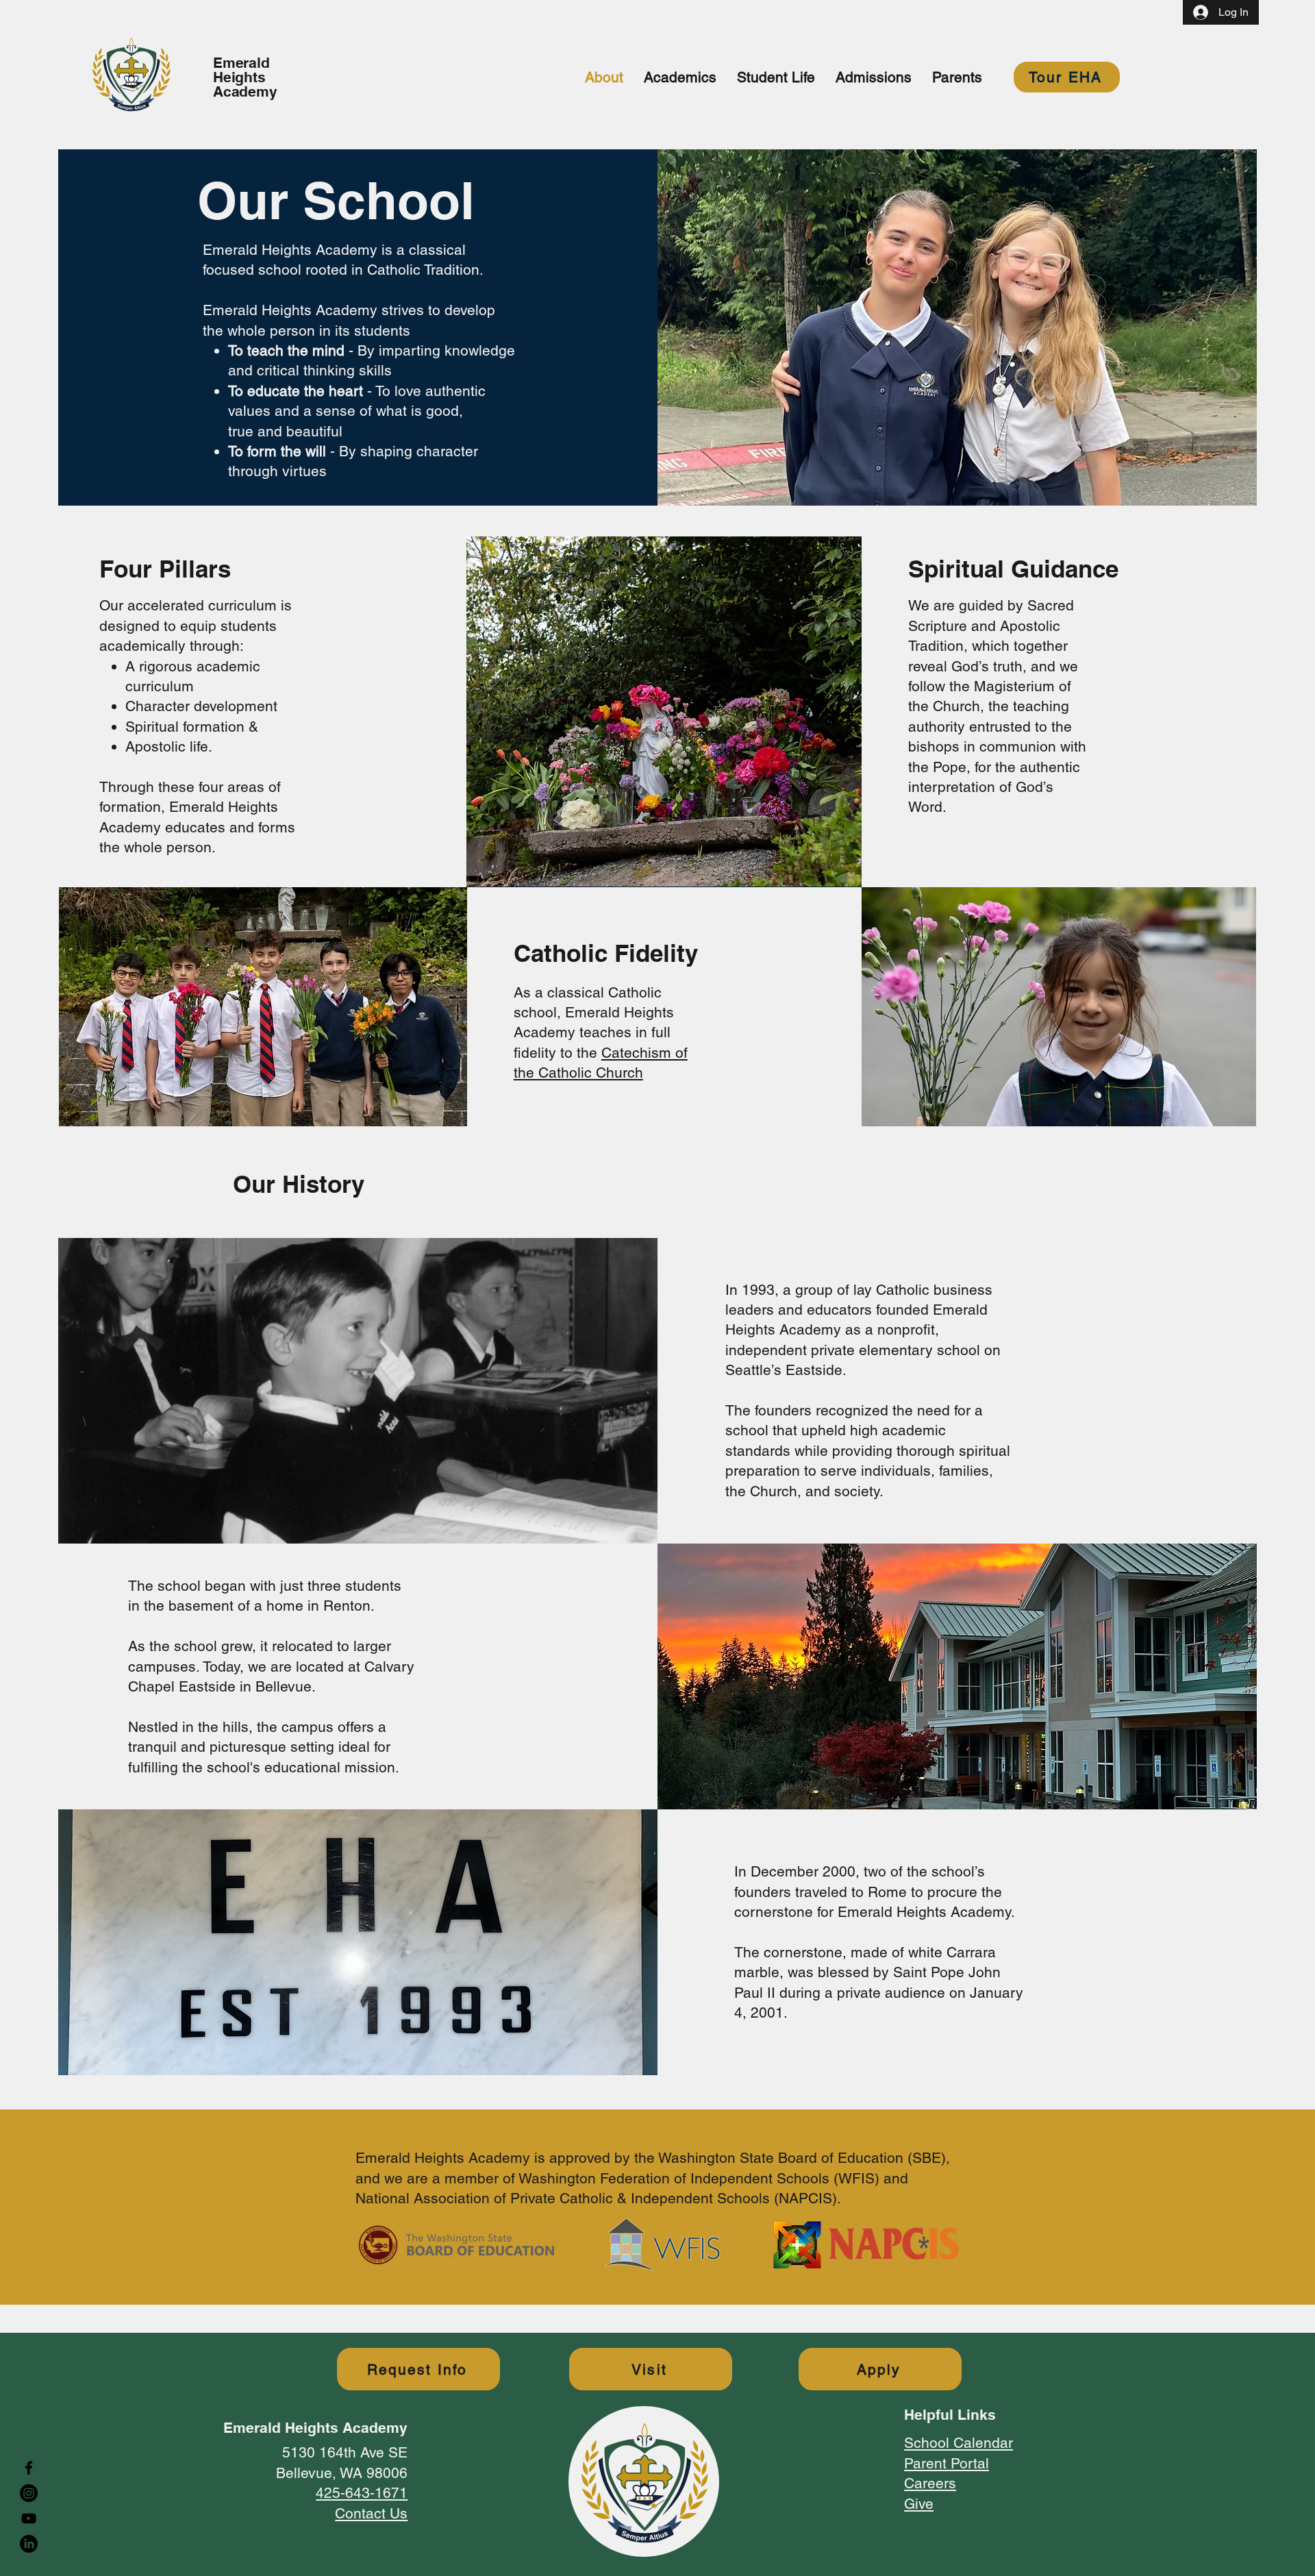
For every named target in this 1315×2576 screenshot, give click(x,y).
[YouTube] (29, 2518)
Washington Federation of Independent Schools (674, 2178)
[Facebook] (29, 2468)
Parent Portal (947, 2463)
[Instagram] (29, 2493)
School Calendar (959, 2443)
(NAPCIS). (805, 2198)
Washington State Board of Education (781, 2158)
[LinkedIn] (29, 2544)
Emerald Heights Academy (245, 77)
